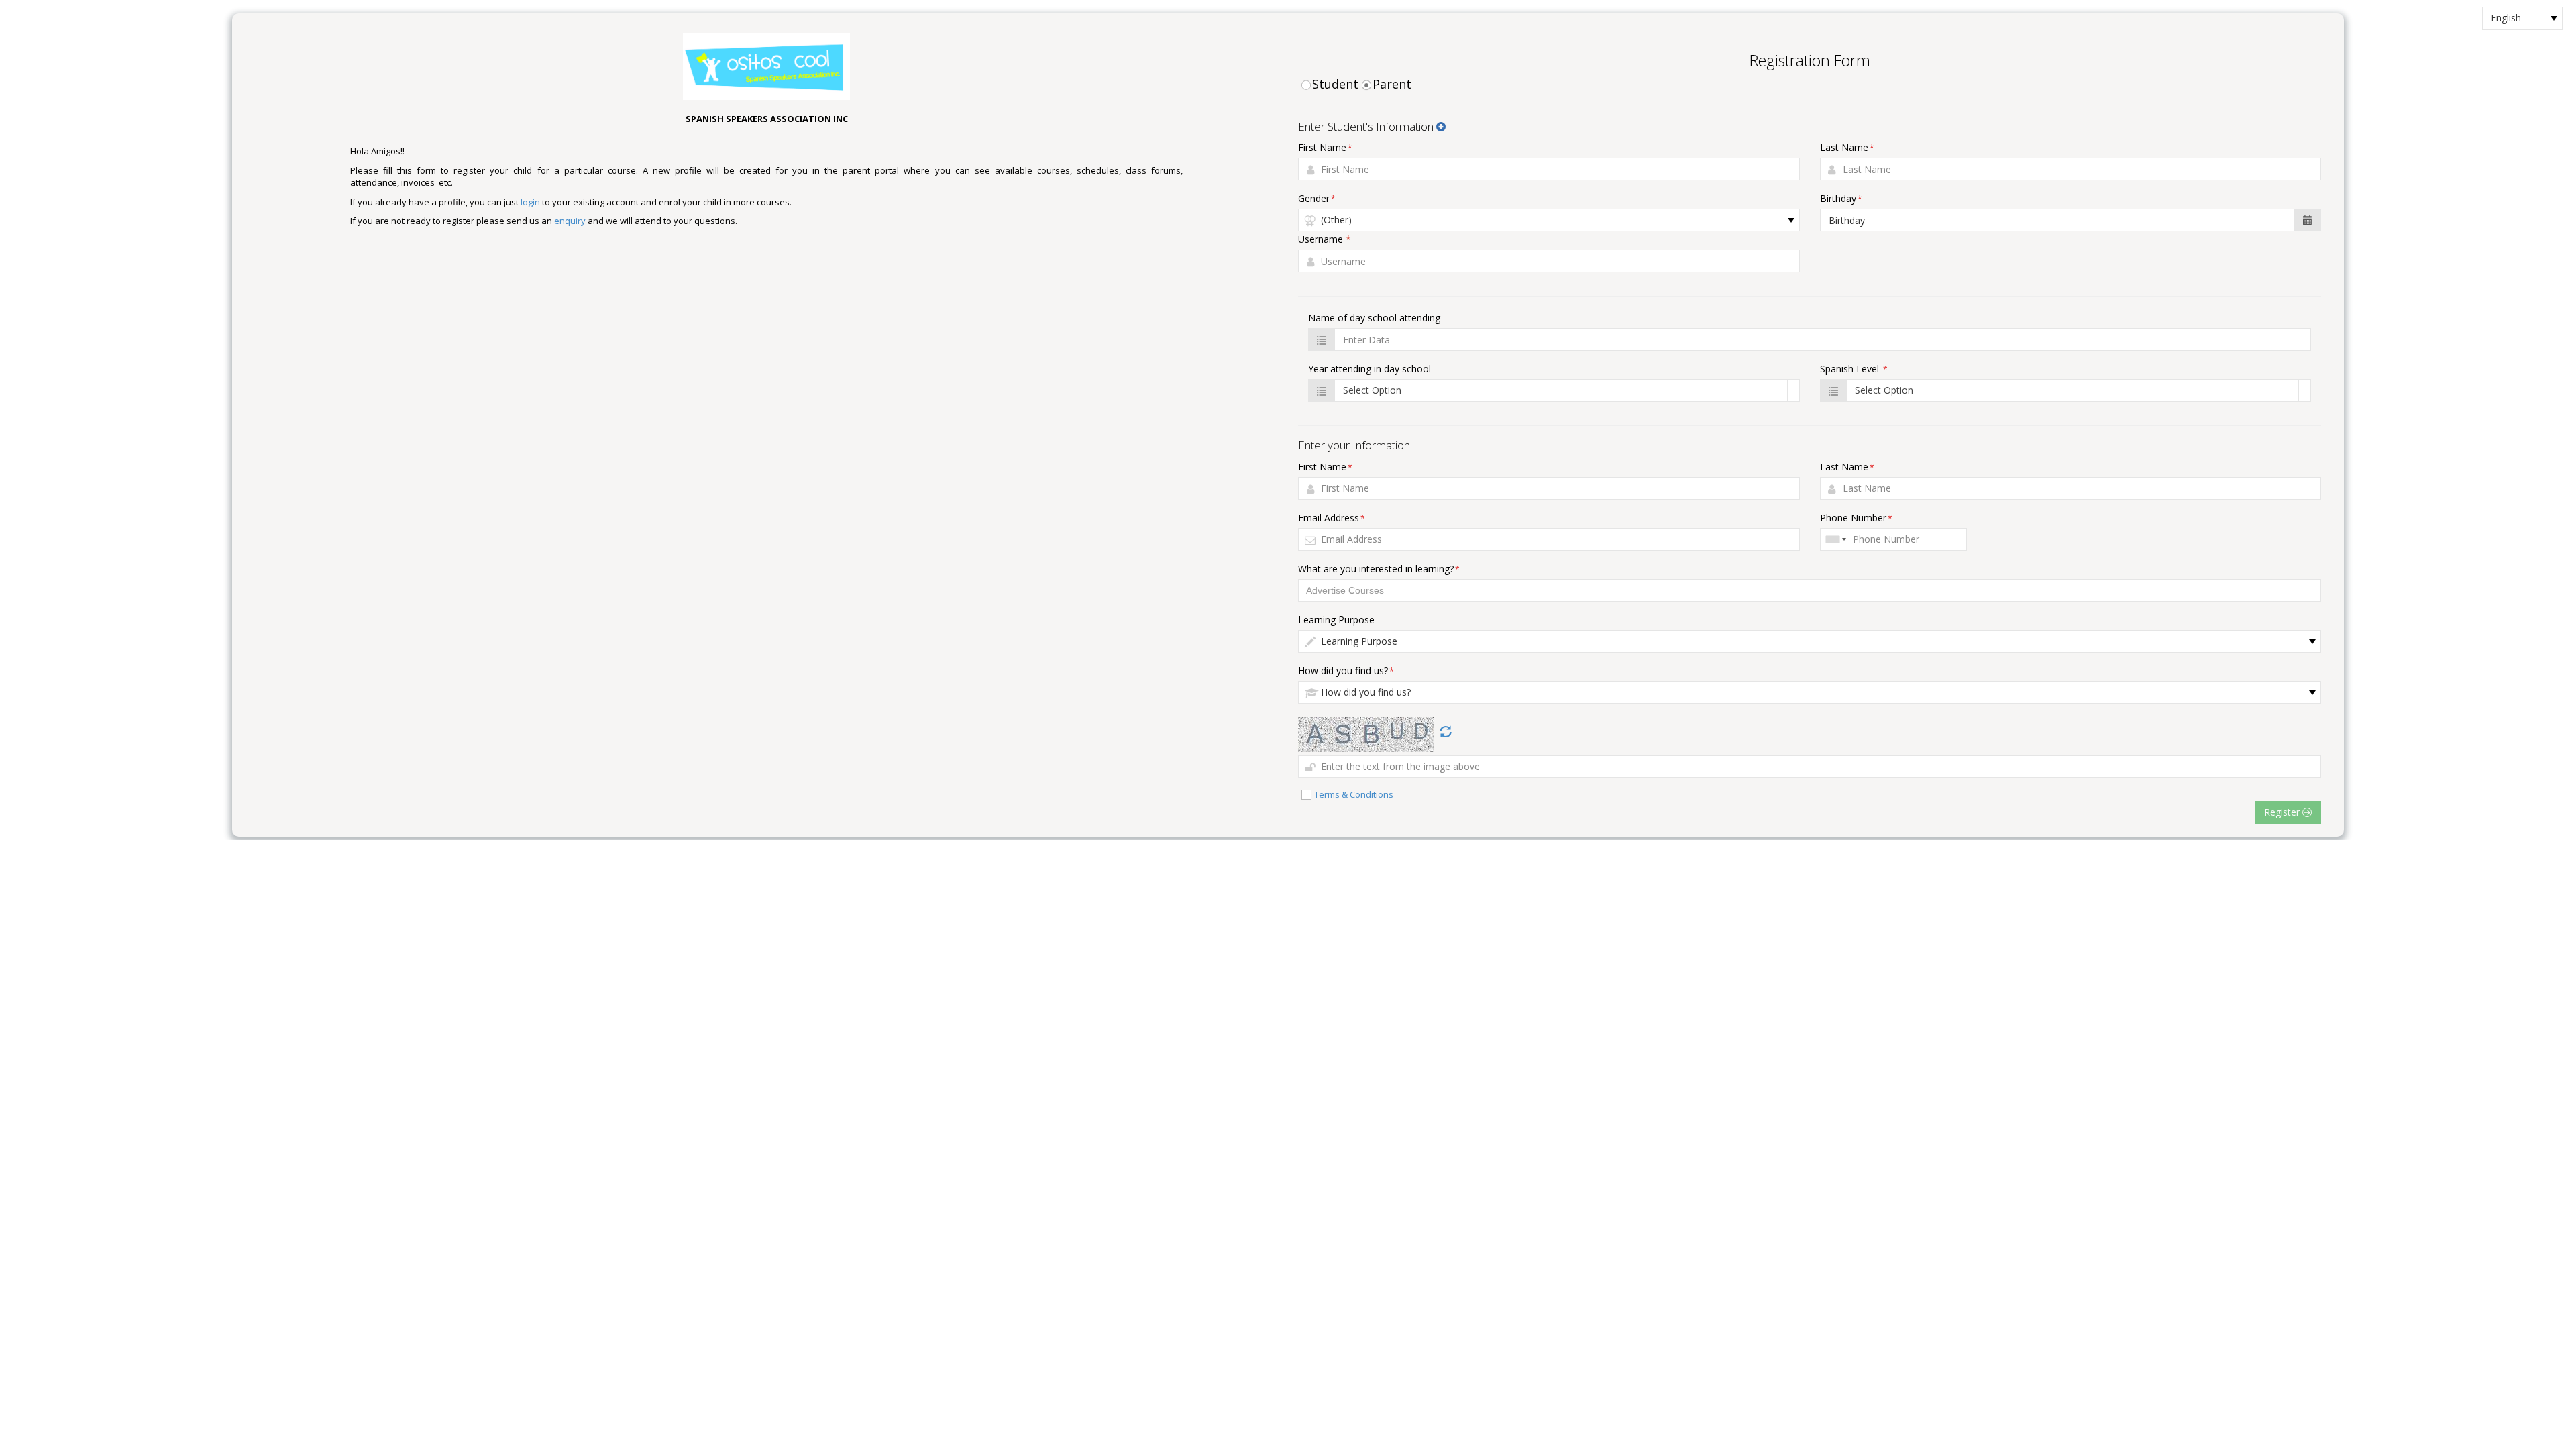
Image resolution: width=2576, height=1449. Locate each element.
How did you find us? (1346, 670)
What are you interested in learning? (1379, 569)
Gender (1317, 198)
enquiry (570, 221)
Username (1325, 239)
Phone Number (1856, 518)
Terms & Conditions (1354, 794)
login (530, 202)
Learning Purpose (1336, 620)
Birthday (1841, 198)
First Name (1325, 147)
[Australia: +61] (1835, 539)
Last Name (1847, 147)
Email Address (1332, 518)
